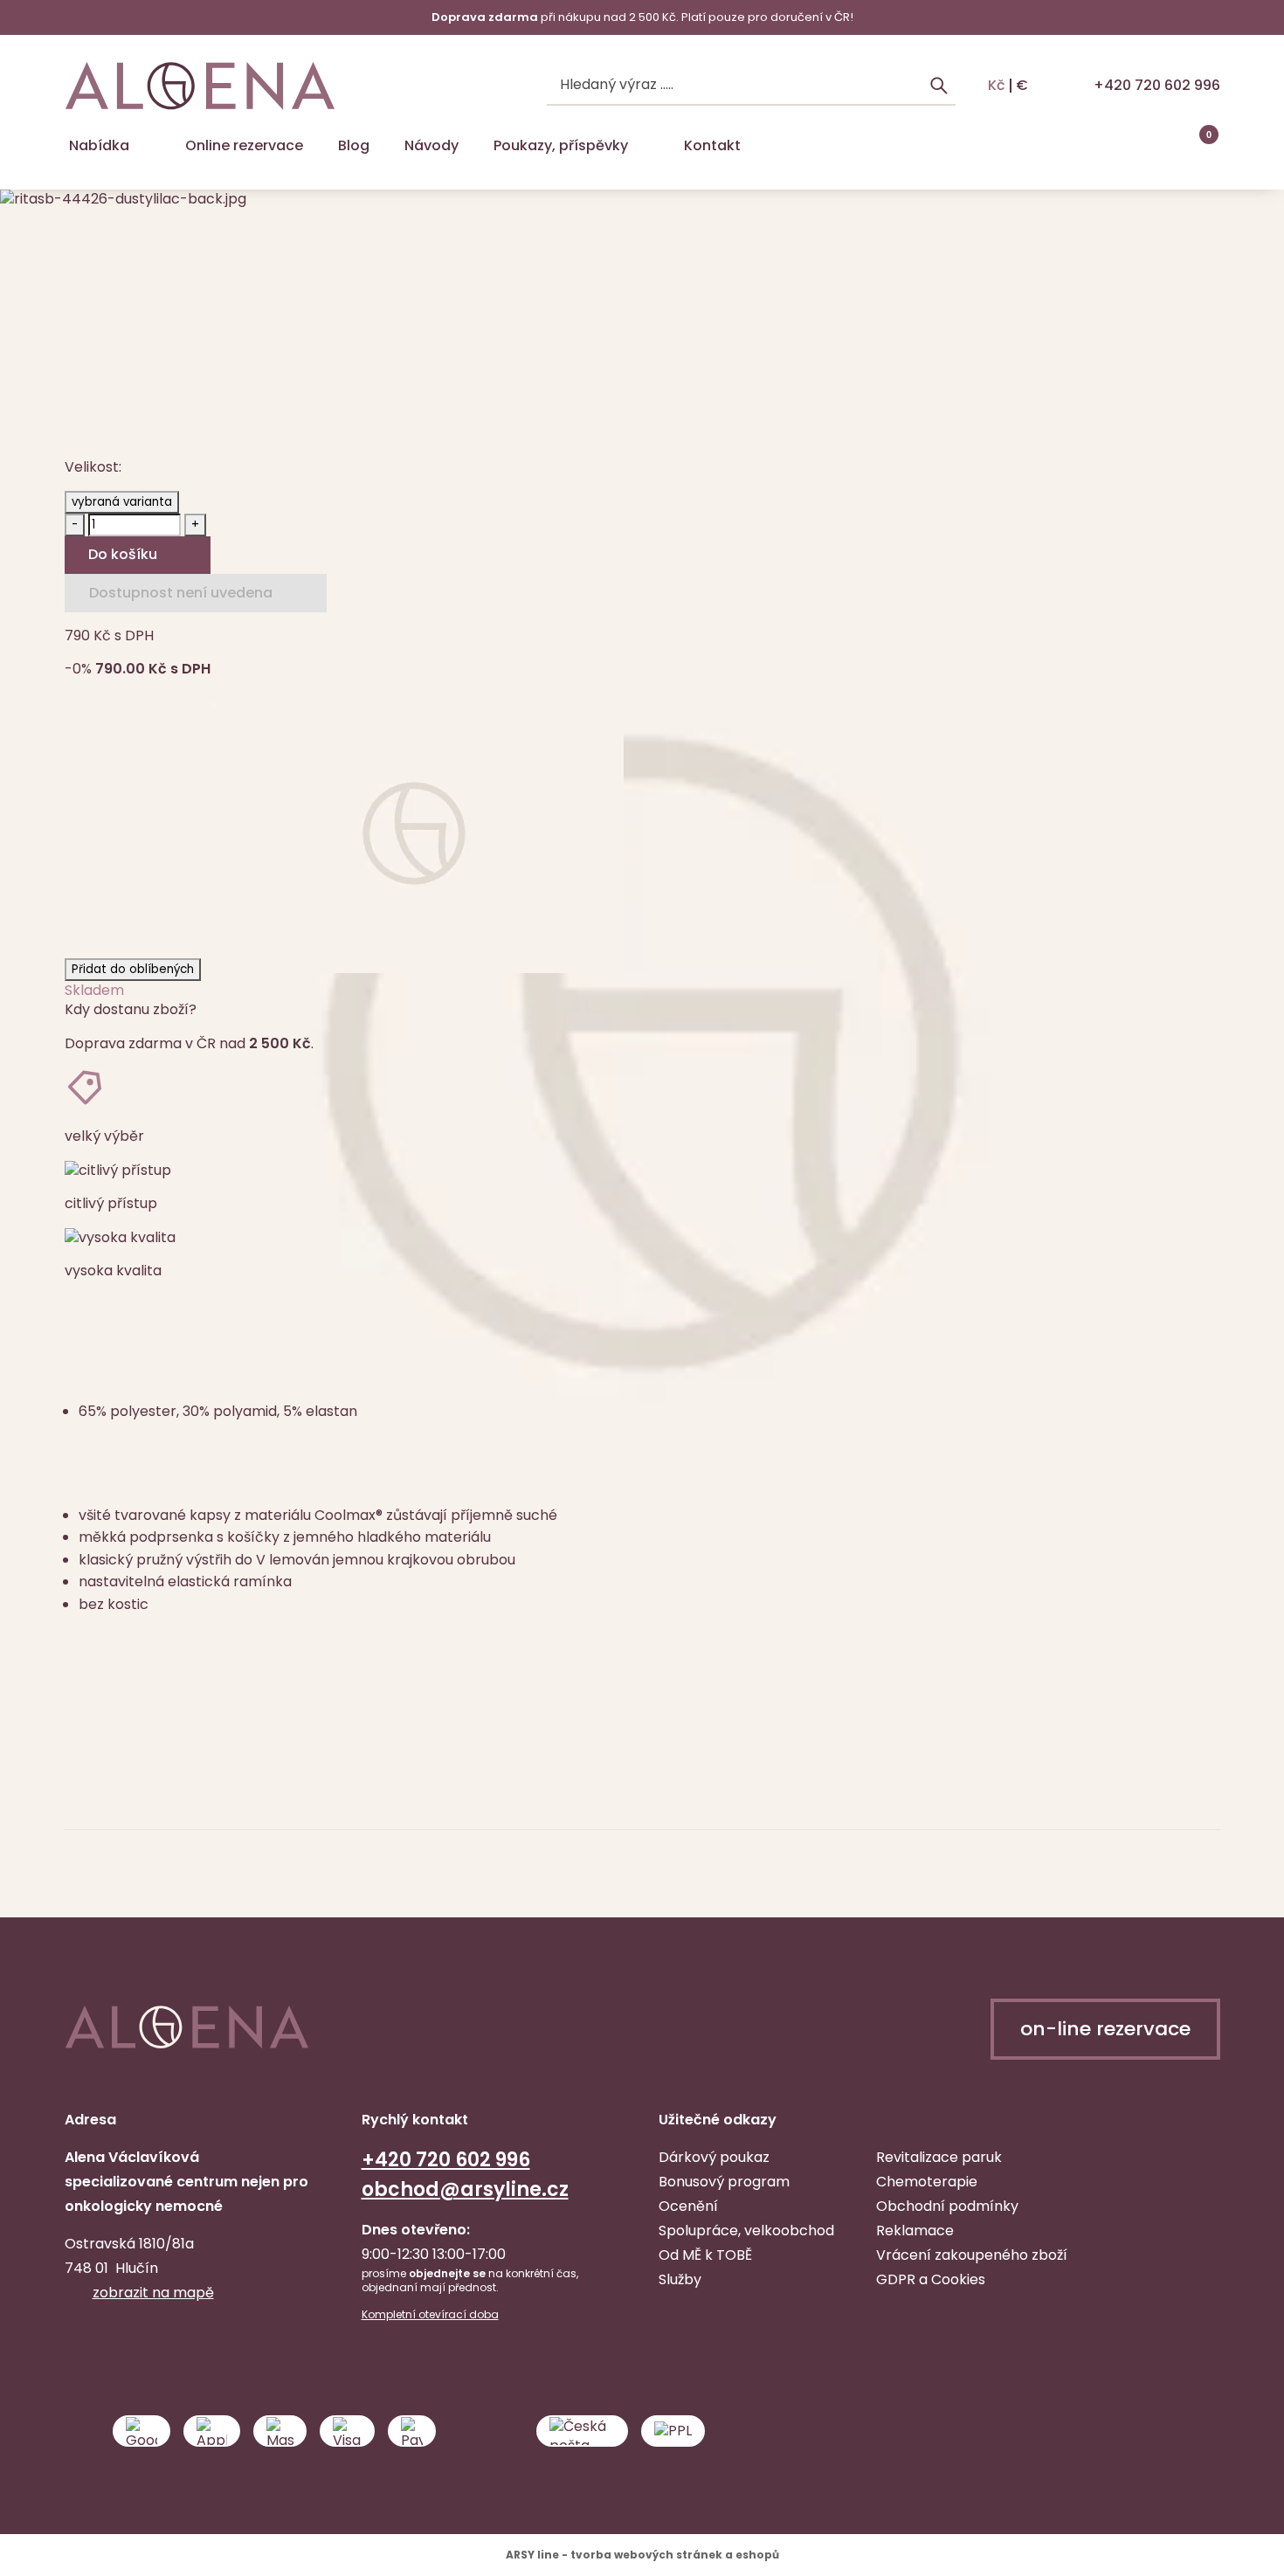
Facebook (80, 2347)
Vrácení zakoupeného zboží (972, 2255)
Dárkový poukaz (714, 2157)
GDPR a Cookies (931, 2279)
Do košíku (123, 554)
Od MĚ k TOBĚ (705, 2255)
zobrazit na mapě (153, 2293)
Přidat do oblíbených (133, 969)
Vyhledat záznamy (939, 86)
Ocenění (688, 2206)
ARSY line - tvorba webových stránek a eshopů (642, 2555)
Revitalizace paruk (939, 2157)
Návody (431, 145)
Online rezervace (244, 145)
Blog (354, 145)
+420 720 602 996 (1157, 85)
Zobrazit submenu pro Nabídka (144, 146)
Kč (997, 86)
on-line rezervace (1105, 2029)
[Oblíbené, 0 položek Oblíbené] (1159, 146)
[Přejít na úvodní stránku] (200, 86)
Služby (680, 2279)
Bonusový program (724, 2182)
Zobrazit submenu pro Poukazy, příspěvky (643, 146)
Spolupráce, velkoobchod (746, 2231)
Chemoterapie (927, 2182)
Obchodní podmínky (947, 2206)
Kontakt (712, 145)
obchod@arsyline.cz (465, 2189)
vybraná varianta (122, 502)
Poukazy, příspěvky (561, 145)
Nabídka (99, 145)
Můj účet (1115, 146)
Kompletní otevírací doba (430, 2315)
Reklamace (915, 2231)
